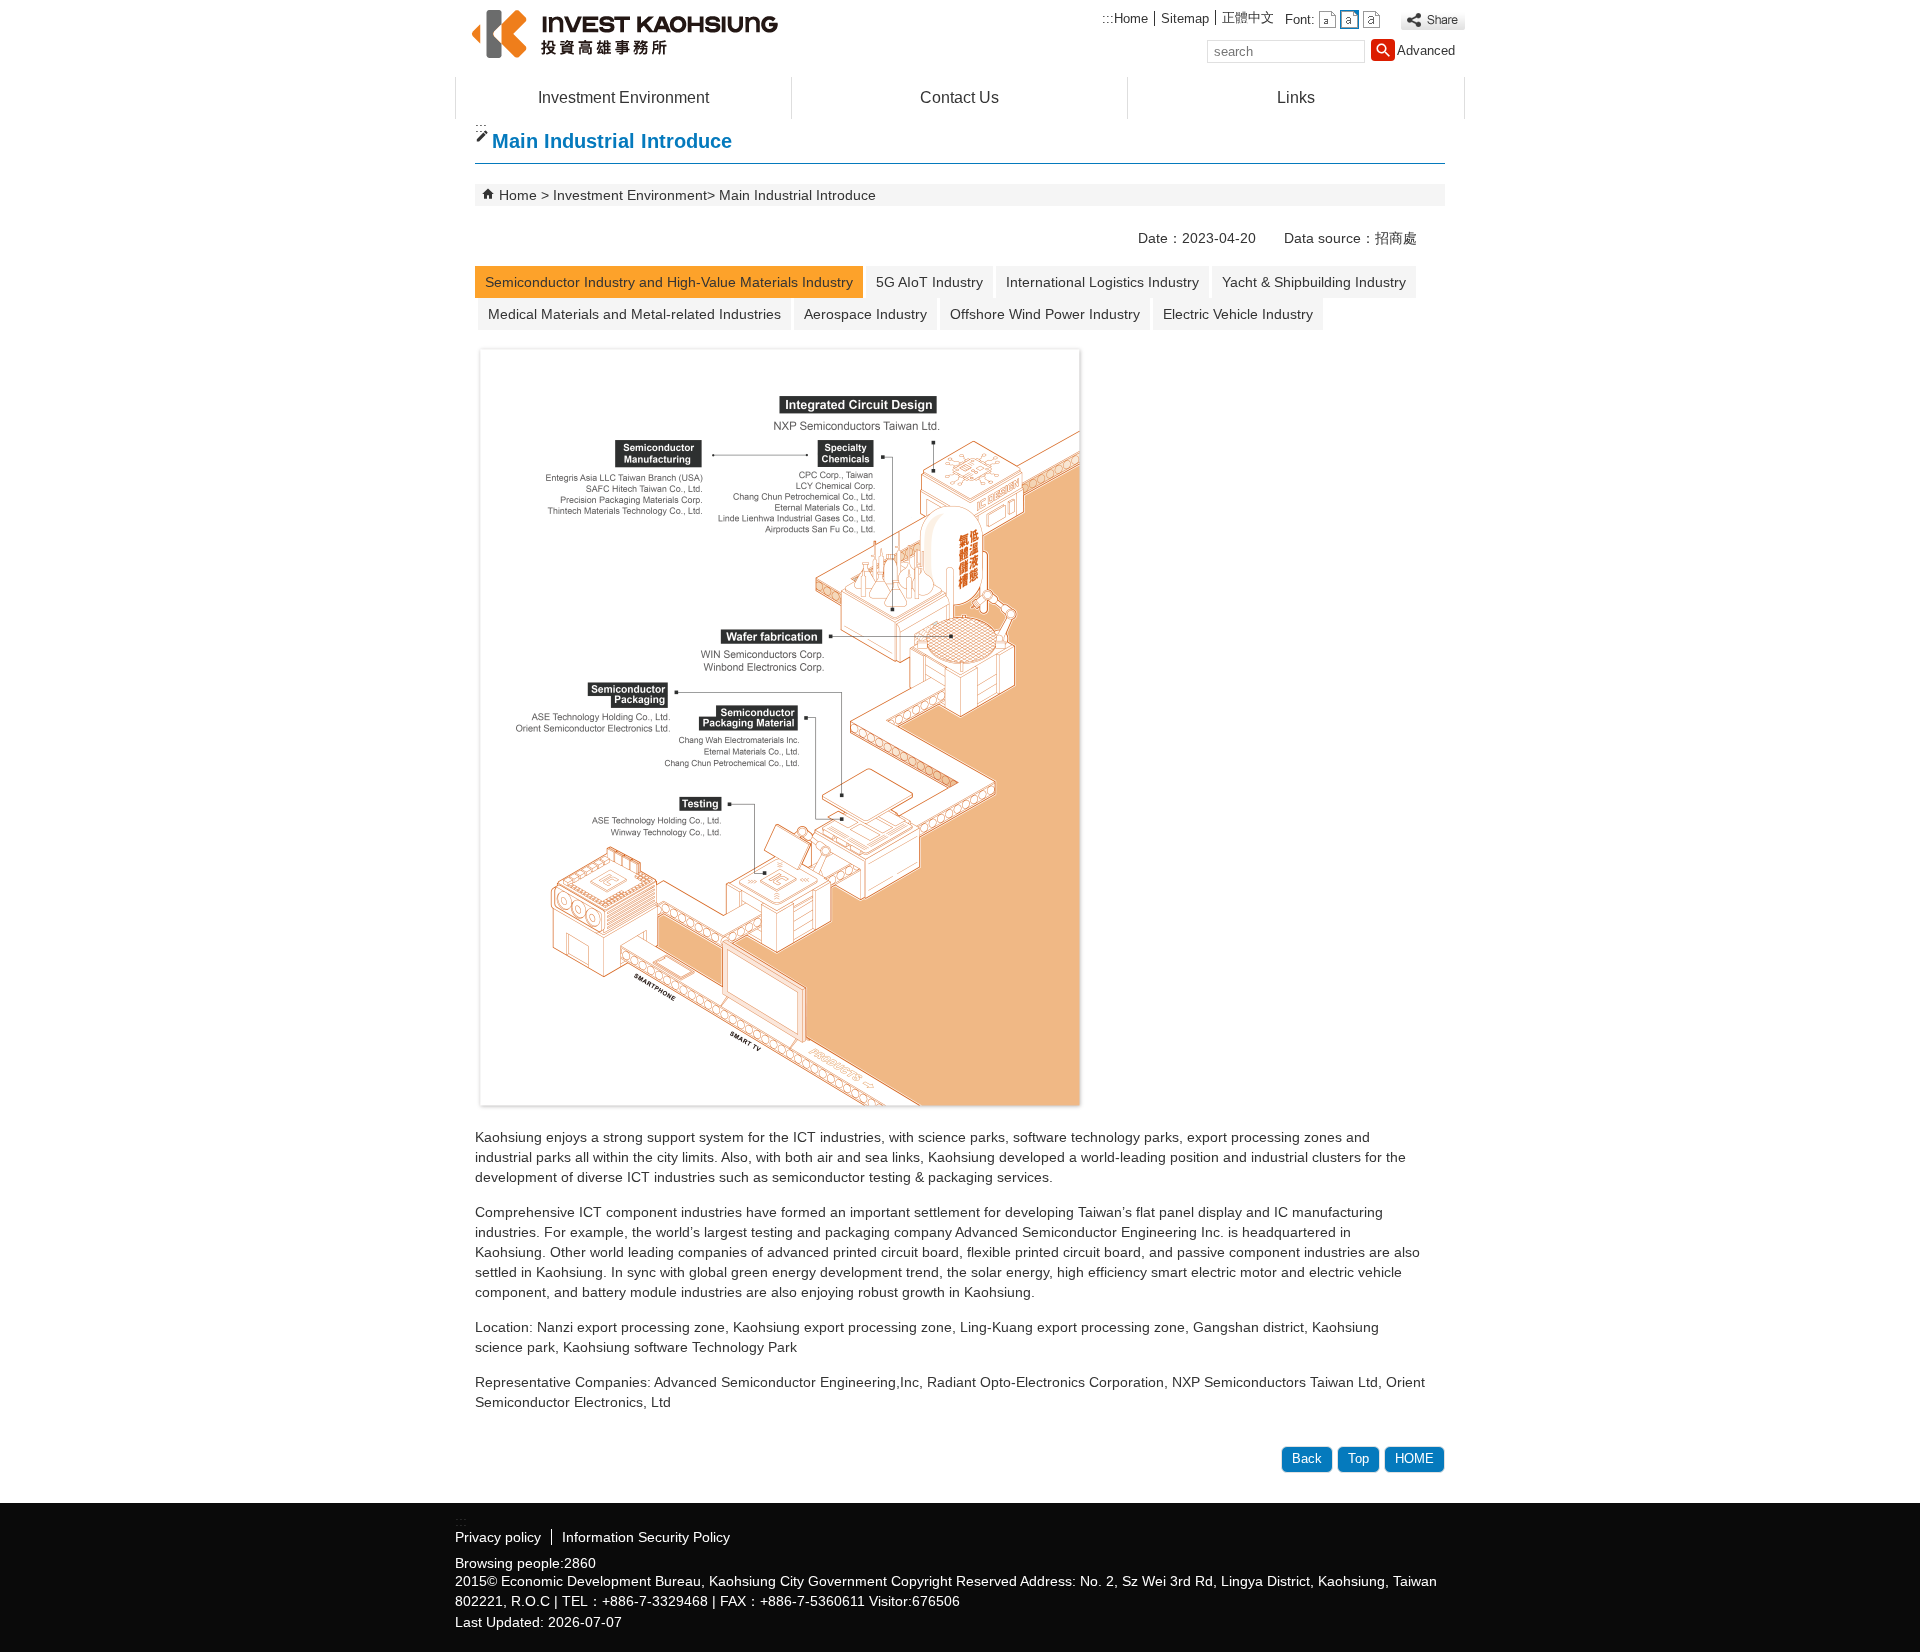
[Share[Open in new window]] (1433, 20)
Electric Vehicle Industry (1238, 314)
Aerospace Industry (865, 314)
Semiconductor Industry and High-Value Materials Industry (669, 282)
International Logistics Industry (1102, 282)
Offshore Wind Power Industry (1045, 314)
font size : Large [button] (1371, 19)
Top (1358, 1458)
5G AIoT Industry (929, 282)
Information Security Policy (646, 1537)
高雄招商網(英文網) (624, 33)
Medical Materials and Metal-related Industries (634, 314)
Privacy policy (498, 1537)
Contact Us (959, 97)
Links (1296, 97)
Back (1307, 1458)
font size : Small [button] (1327, 19)
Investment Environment (623, 97)
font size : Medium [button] (1349, 19)
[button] (1383, 50)
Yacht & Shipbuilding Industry (1314, 282)
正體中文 (1248, 17)
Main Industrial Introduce (797, 195)
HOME (1414, 1458)
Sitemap (1185, 18)
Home (1131, 18)
